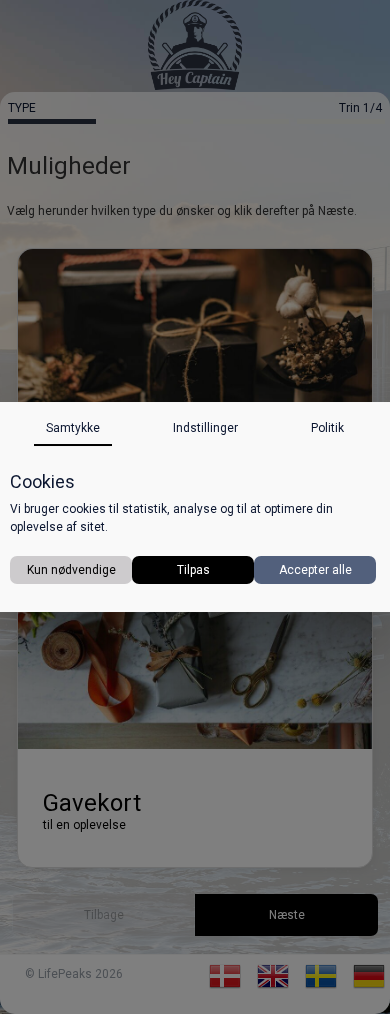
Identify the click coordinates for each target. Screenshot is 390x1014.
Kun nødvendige (71, 570)
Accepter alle (315, 570)
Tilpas (193, 570)
